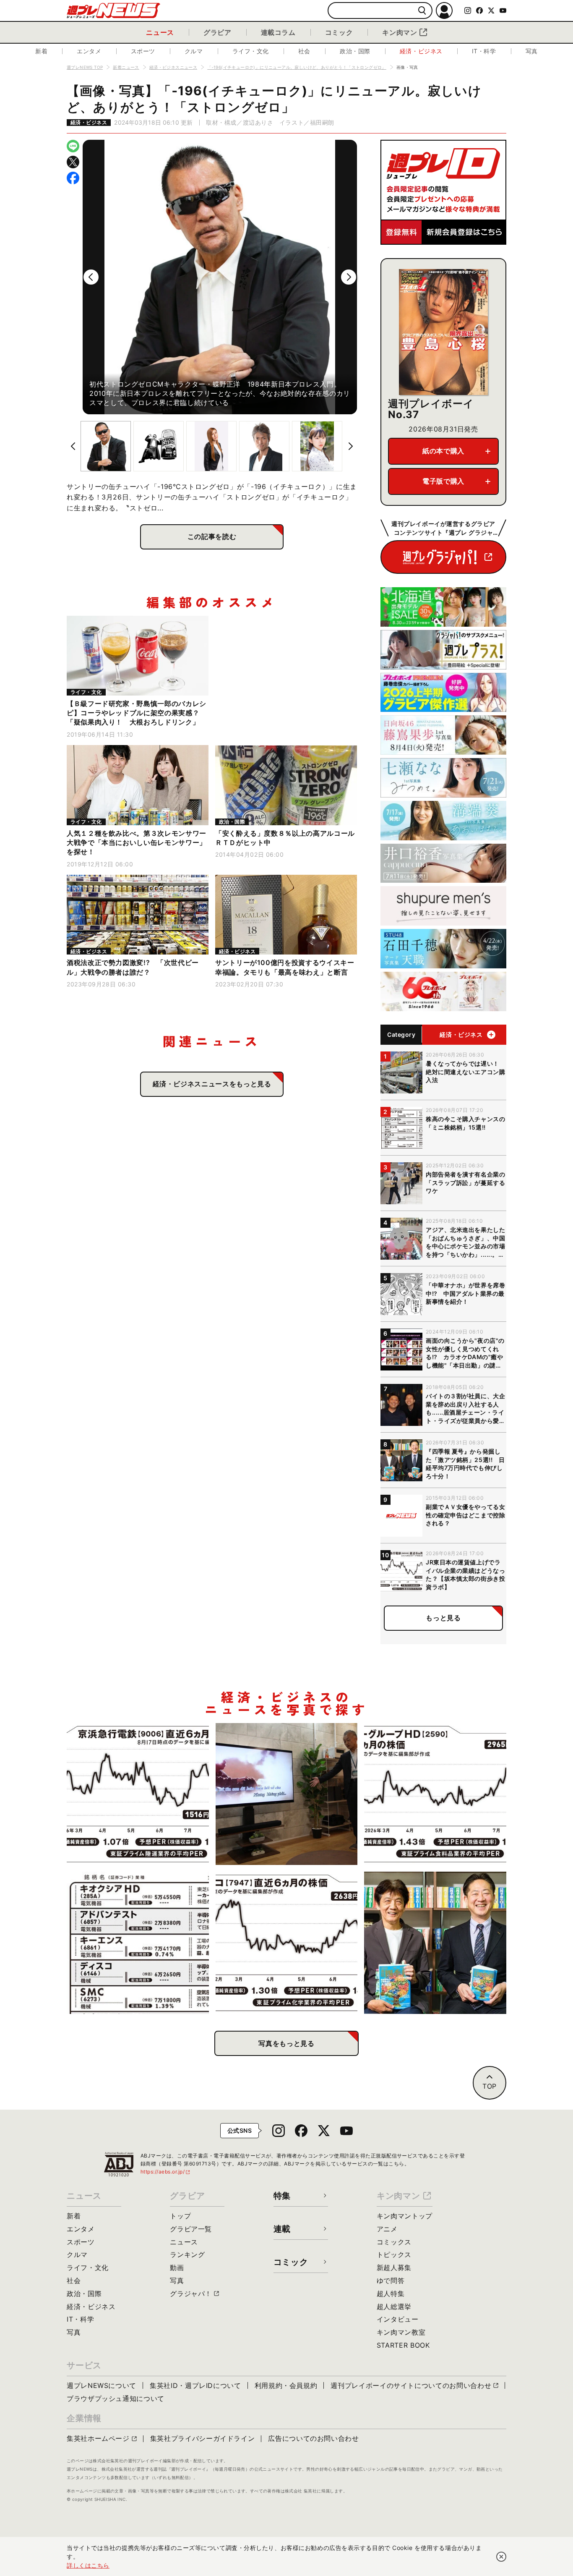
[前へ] (91, 277)
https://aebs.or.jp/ (166, 2172)
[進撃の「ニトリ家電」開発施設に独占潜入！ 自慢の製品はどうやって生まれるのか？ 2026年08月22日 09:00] (287, 1794)
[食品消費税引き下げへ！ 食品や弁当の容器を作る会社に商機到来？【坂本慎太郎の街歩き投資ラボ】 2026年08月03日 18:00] (287, 1943)
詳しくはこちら (88, 2565)
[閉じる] (501, 2557)
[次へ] (349, 277)
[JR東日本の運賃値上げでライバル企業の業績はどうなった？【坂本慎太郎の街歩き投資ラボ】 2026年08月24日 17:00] (138, 1794)
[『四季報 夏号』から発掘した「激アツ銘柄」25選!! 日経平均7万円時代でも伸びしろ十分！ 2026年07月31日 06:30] (435, 1943)
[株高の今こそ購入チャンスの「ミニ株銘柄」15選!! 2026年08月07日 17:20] (138, 1943)
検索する (422, 11)
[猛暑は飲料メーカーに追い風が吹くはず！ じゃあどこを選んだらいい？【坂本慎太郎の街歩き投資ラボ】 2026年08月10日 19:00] (435, 1794)
